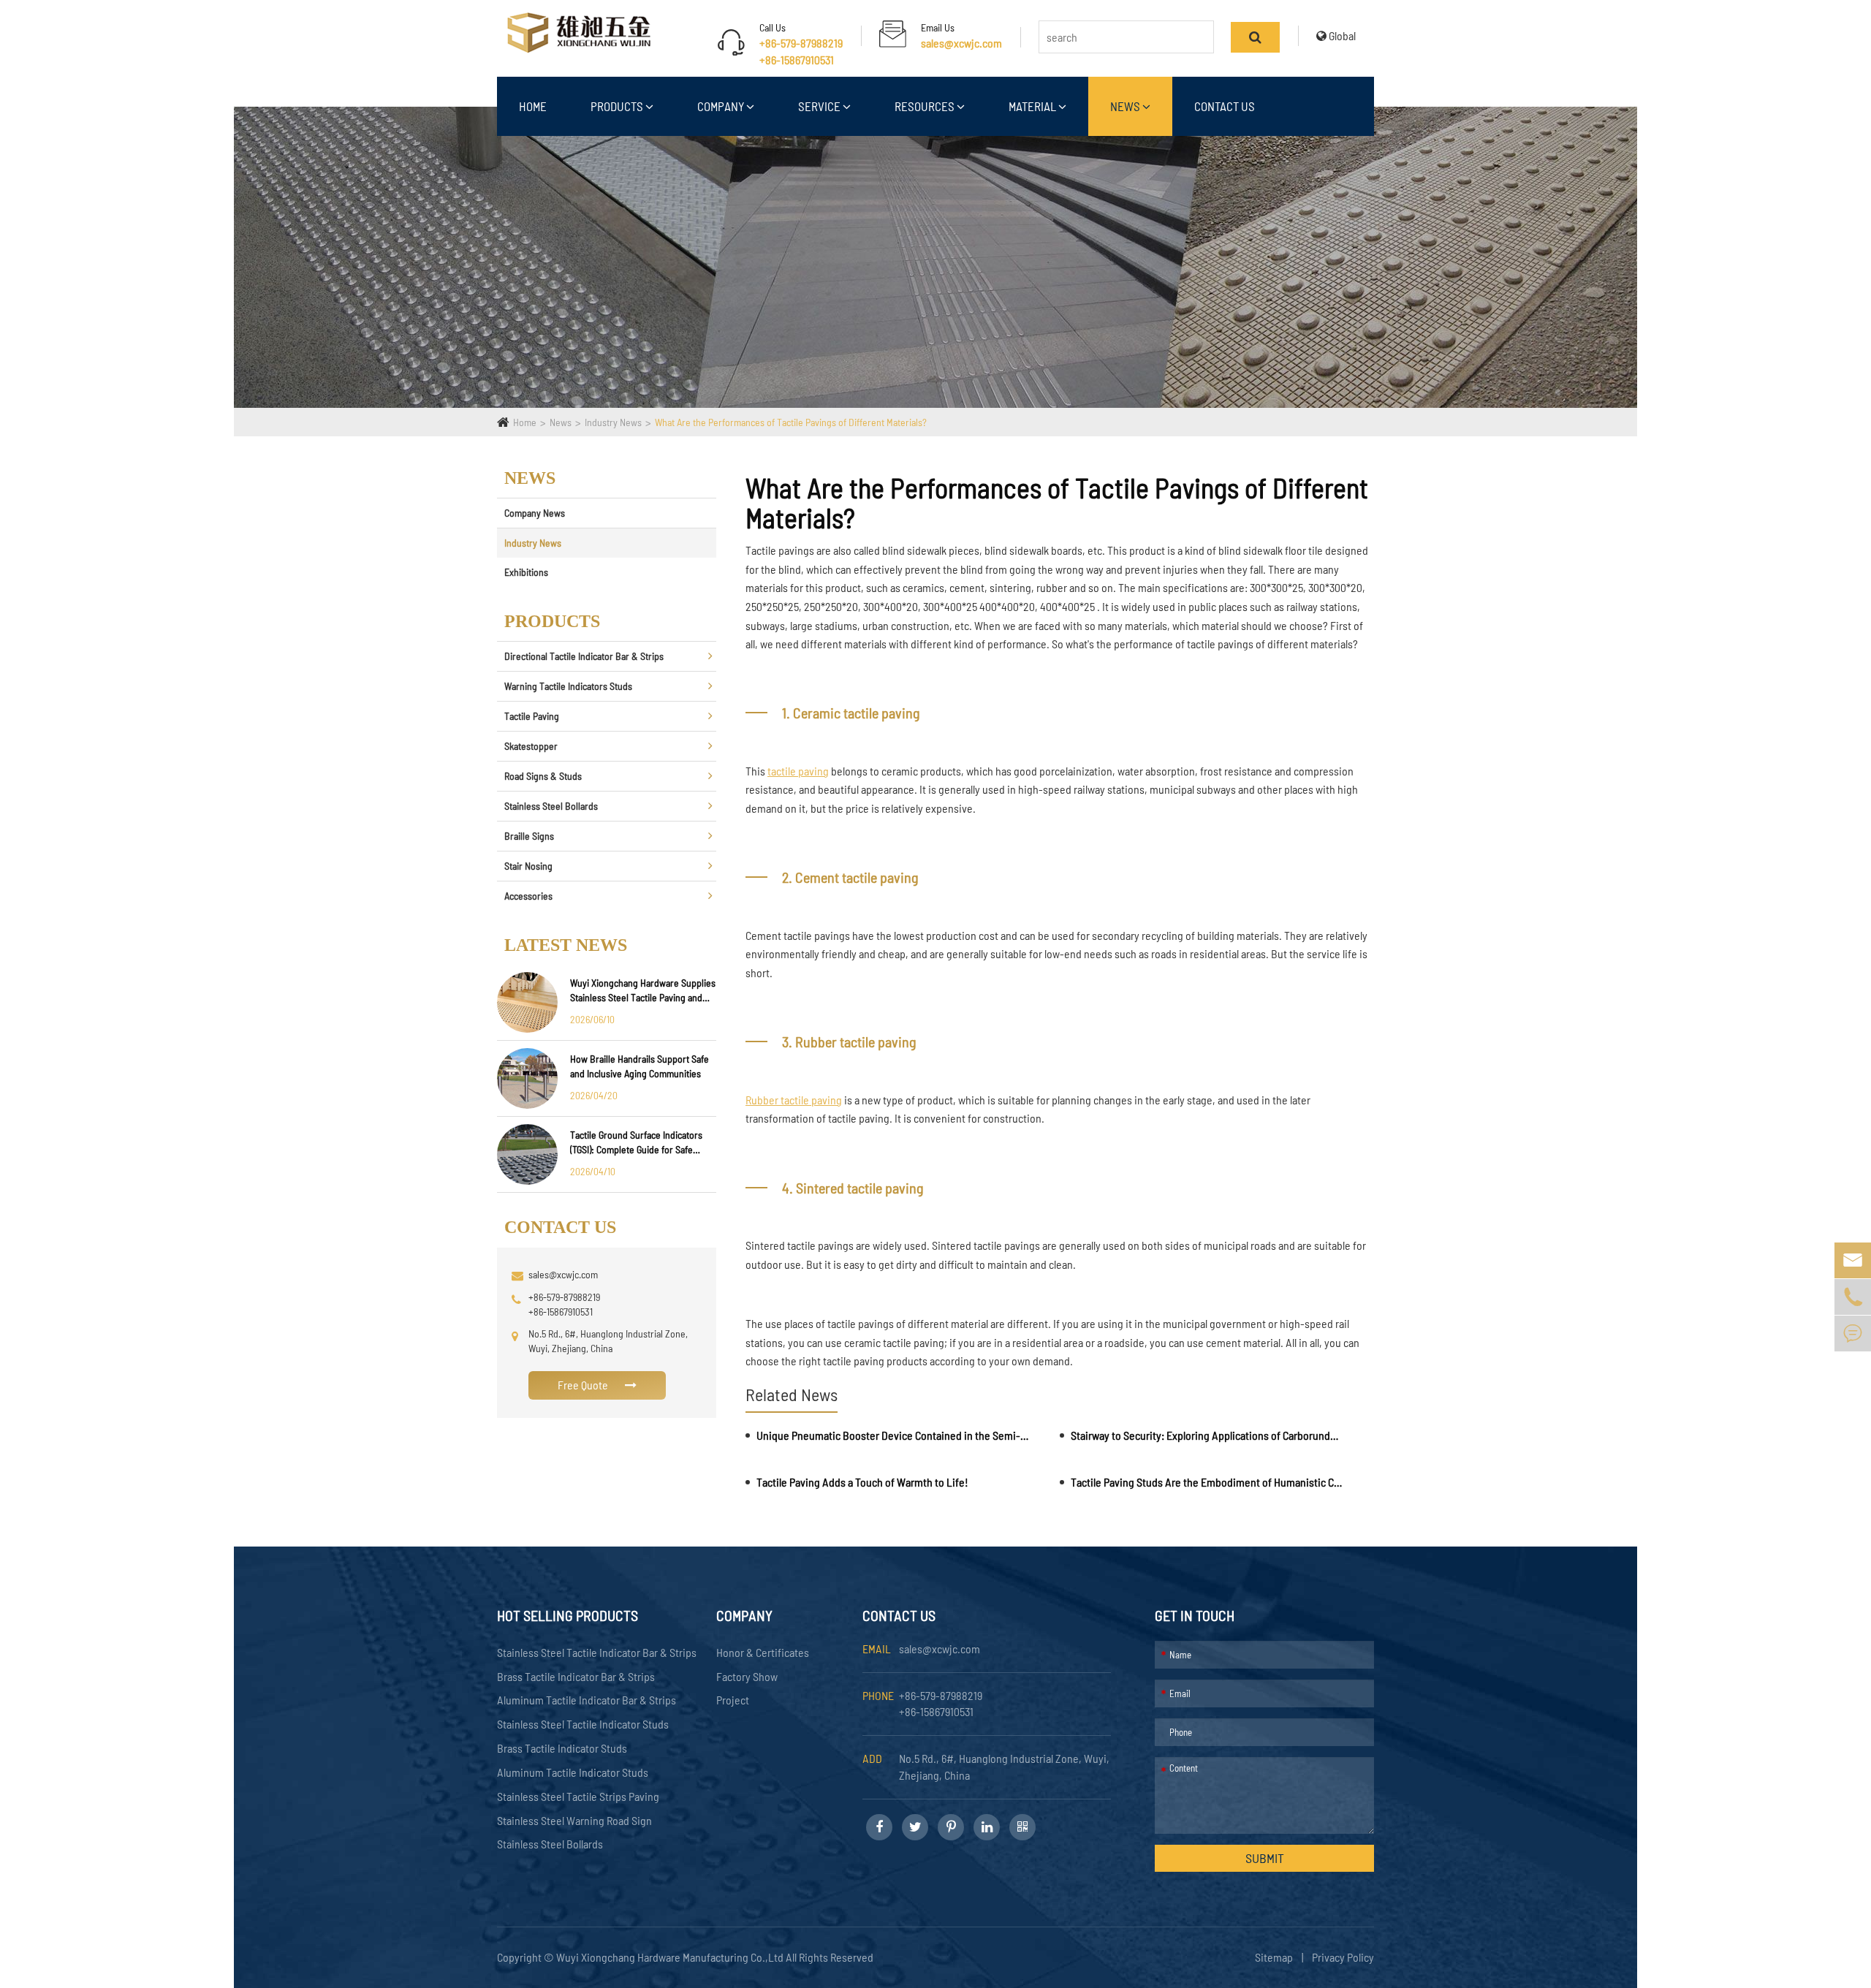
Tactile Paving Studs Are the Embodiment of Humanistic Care (1207, 1482)
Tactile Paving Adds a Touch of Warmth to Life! (862, 1482)
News (1126, 106)
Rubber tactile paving (794, 1100)
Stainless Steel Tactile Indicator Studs (583, 1724)
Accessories (528, 896)
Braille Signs (529, 836)
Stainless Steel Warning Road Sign (574, 1820)
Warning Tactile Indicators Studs (568, 686)
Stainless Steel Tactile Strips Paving (578, 1796)
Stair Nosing (528, 866)
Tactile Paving (532, 716)
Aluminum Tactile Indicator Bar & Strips (587, 1700)
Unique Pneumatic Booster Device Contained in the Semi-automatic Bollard (893, 1435)
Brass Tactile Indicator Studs (562, 1748)
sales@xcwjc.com (961, 43)
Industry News (613, 422)
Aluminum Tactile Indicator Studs (573, 1772)
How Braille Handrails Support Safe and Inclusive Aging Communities (640, 1066)
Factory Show (747, 1676)
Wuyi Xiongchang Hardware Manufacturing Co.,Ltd (671, 1957)
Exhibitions (526, 572)
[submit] (1255, 37)
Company (722, 106)
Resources (926, 106)
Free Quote (584, 1385)
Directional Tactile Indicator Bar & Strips (584, 656)
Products (618, 106)
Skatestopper (531, 746)
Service (820, 106)
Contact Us (1225, 106)
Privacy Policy (1343, 1957)
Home (533, 106)
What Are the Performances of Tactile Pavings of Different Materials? (791, 422)
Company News (535, 513)
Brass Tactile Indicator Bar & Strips (576, 1676)
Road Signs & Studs (543, 776)
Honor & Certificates (763, 1652)
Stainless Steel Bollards (551, 806)
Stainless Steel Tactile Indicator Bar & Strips (597, 1652)
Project (733, 1700)
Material (1033, 106)
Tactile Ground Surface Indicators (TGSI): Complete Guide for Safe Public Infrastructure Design (636, 1143)
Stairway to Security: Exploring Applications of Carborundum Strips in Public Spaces (1207, 1435)
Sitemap (1274, 1957)
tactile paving (798, 771)
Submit (1265, 1858)
